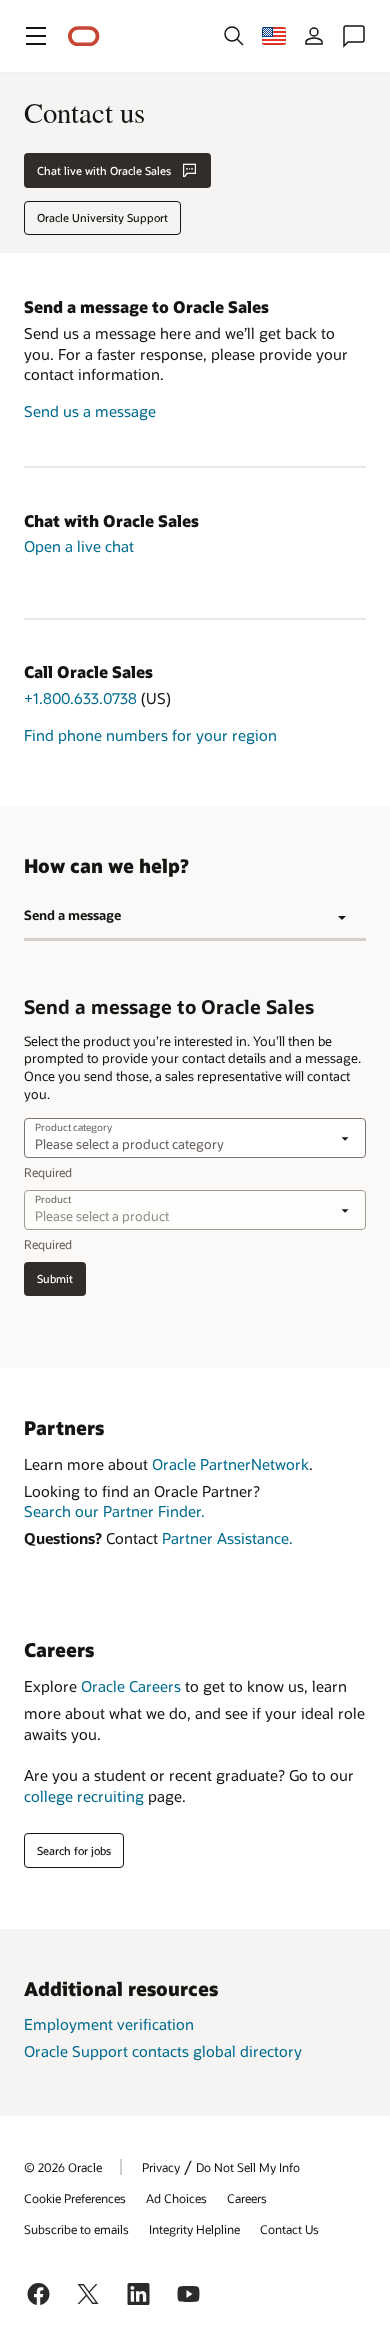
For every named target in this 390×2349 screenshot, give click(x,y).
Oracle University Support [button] (102, 217)
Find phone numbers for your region (150, 735)
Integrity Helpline (194, 2229)
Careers (247, 2198)
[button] (36, 36)
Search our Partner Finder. (114, 1511)
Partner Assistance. (227, 1538)
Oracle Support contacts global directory (163, 2051)
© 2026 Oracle (63, 2167)
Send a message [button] (72, 915)
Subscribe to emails (76, 2229)
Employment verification (109, 2024)
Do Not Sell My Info (248, 2167)
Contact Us (289, 2229)
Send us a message (90, 411)
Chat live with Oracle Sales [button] (104, 170)
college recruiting (84, 1796)
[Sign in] (314, 36)
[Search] (234, 36)
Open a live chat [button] (79, 546)
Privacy (161, 2167)
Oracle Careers (131, 1686)
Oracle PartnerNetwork (230, 1464)
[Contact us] (354, 36)
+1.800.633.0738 (80, 698)
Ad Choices (176, 2198)
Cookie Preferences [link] (75, 2198)
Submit (55, 1278)
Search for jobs (74, 1850)
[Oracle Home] (84, 36)
